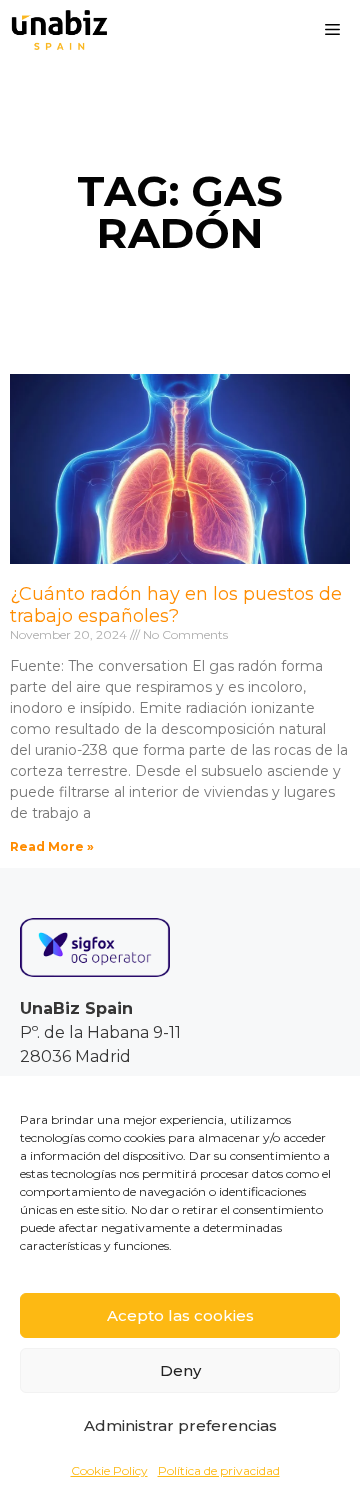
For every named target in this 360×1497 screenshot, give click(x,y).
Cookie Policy (109, 1470)
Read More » (52, 846)
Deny (180, 1370)
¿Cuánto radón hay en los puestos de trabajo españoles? (176, 605)
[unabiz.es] (59, 30)
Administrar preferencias (180, 1425)
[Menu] (332, 30)
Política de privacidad (219, 1470)
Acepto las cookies (180, 1315)
